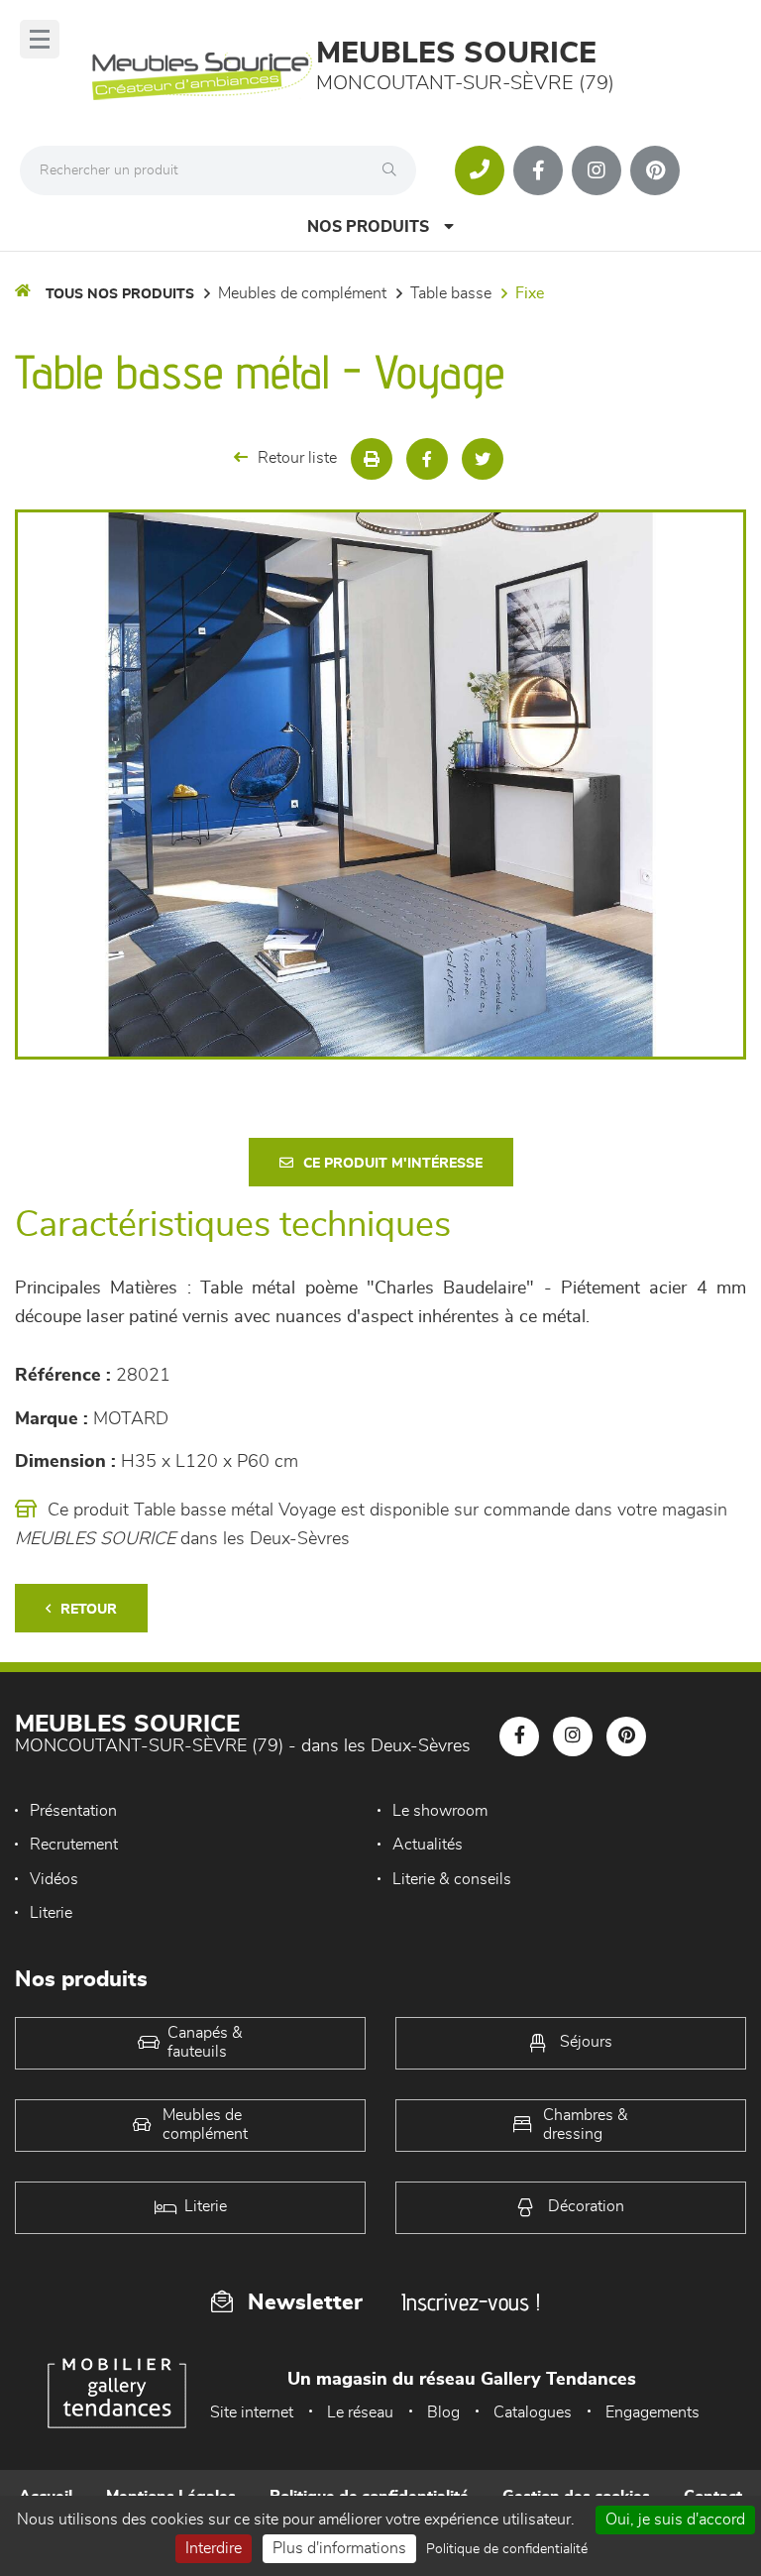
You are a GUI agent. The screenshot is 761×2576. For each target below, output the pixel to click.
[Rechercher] (394, 170)
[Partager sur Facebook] (427, 459)
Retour (89, 1610)
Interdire (214, 2548)
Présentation (73, 1811)
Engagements (652, 2412)
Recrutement (74, 1845)
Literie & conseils (452, 1879)
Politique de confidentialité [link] (507, 2549)
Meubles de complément (302, 293)
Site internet (252, 2412)
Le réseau (360, 2412)
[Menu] (40, 39)
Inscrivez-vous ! (471, 2302)
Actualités (428, 1845)
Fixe (530, 293)
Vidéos (54, 1879)
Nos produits (368, 227)
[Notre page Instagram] (597, 170)
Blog (443, 2412)
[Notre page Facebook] (538, 170)
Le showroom (440, 1811)
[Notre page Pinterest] (655, 170)
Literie (51, 1913)
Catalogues (533, 2412)
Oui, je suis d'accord (675, 2520)
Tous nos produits (120, 294)
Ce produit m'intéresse (393, 1164)
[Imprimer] (372, 459)
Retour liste (297, 458)
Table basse (451, 293)
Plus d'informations (339, 2548)
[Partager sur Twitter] (483, 459)
